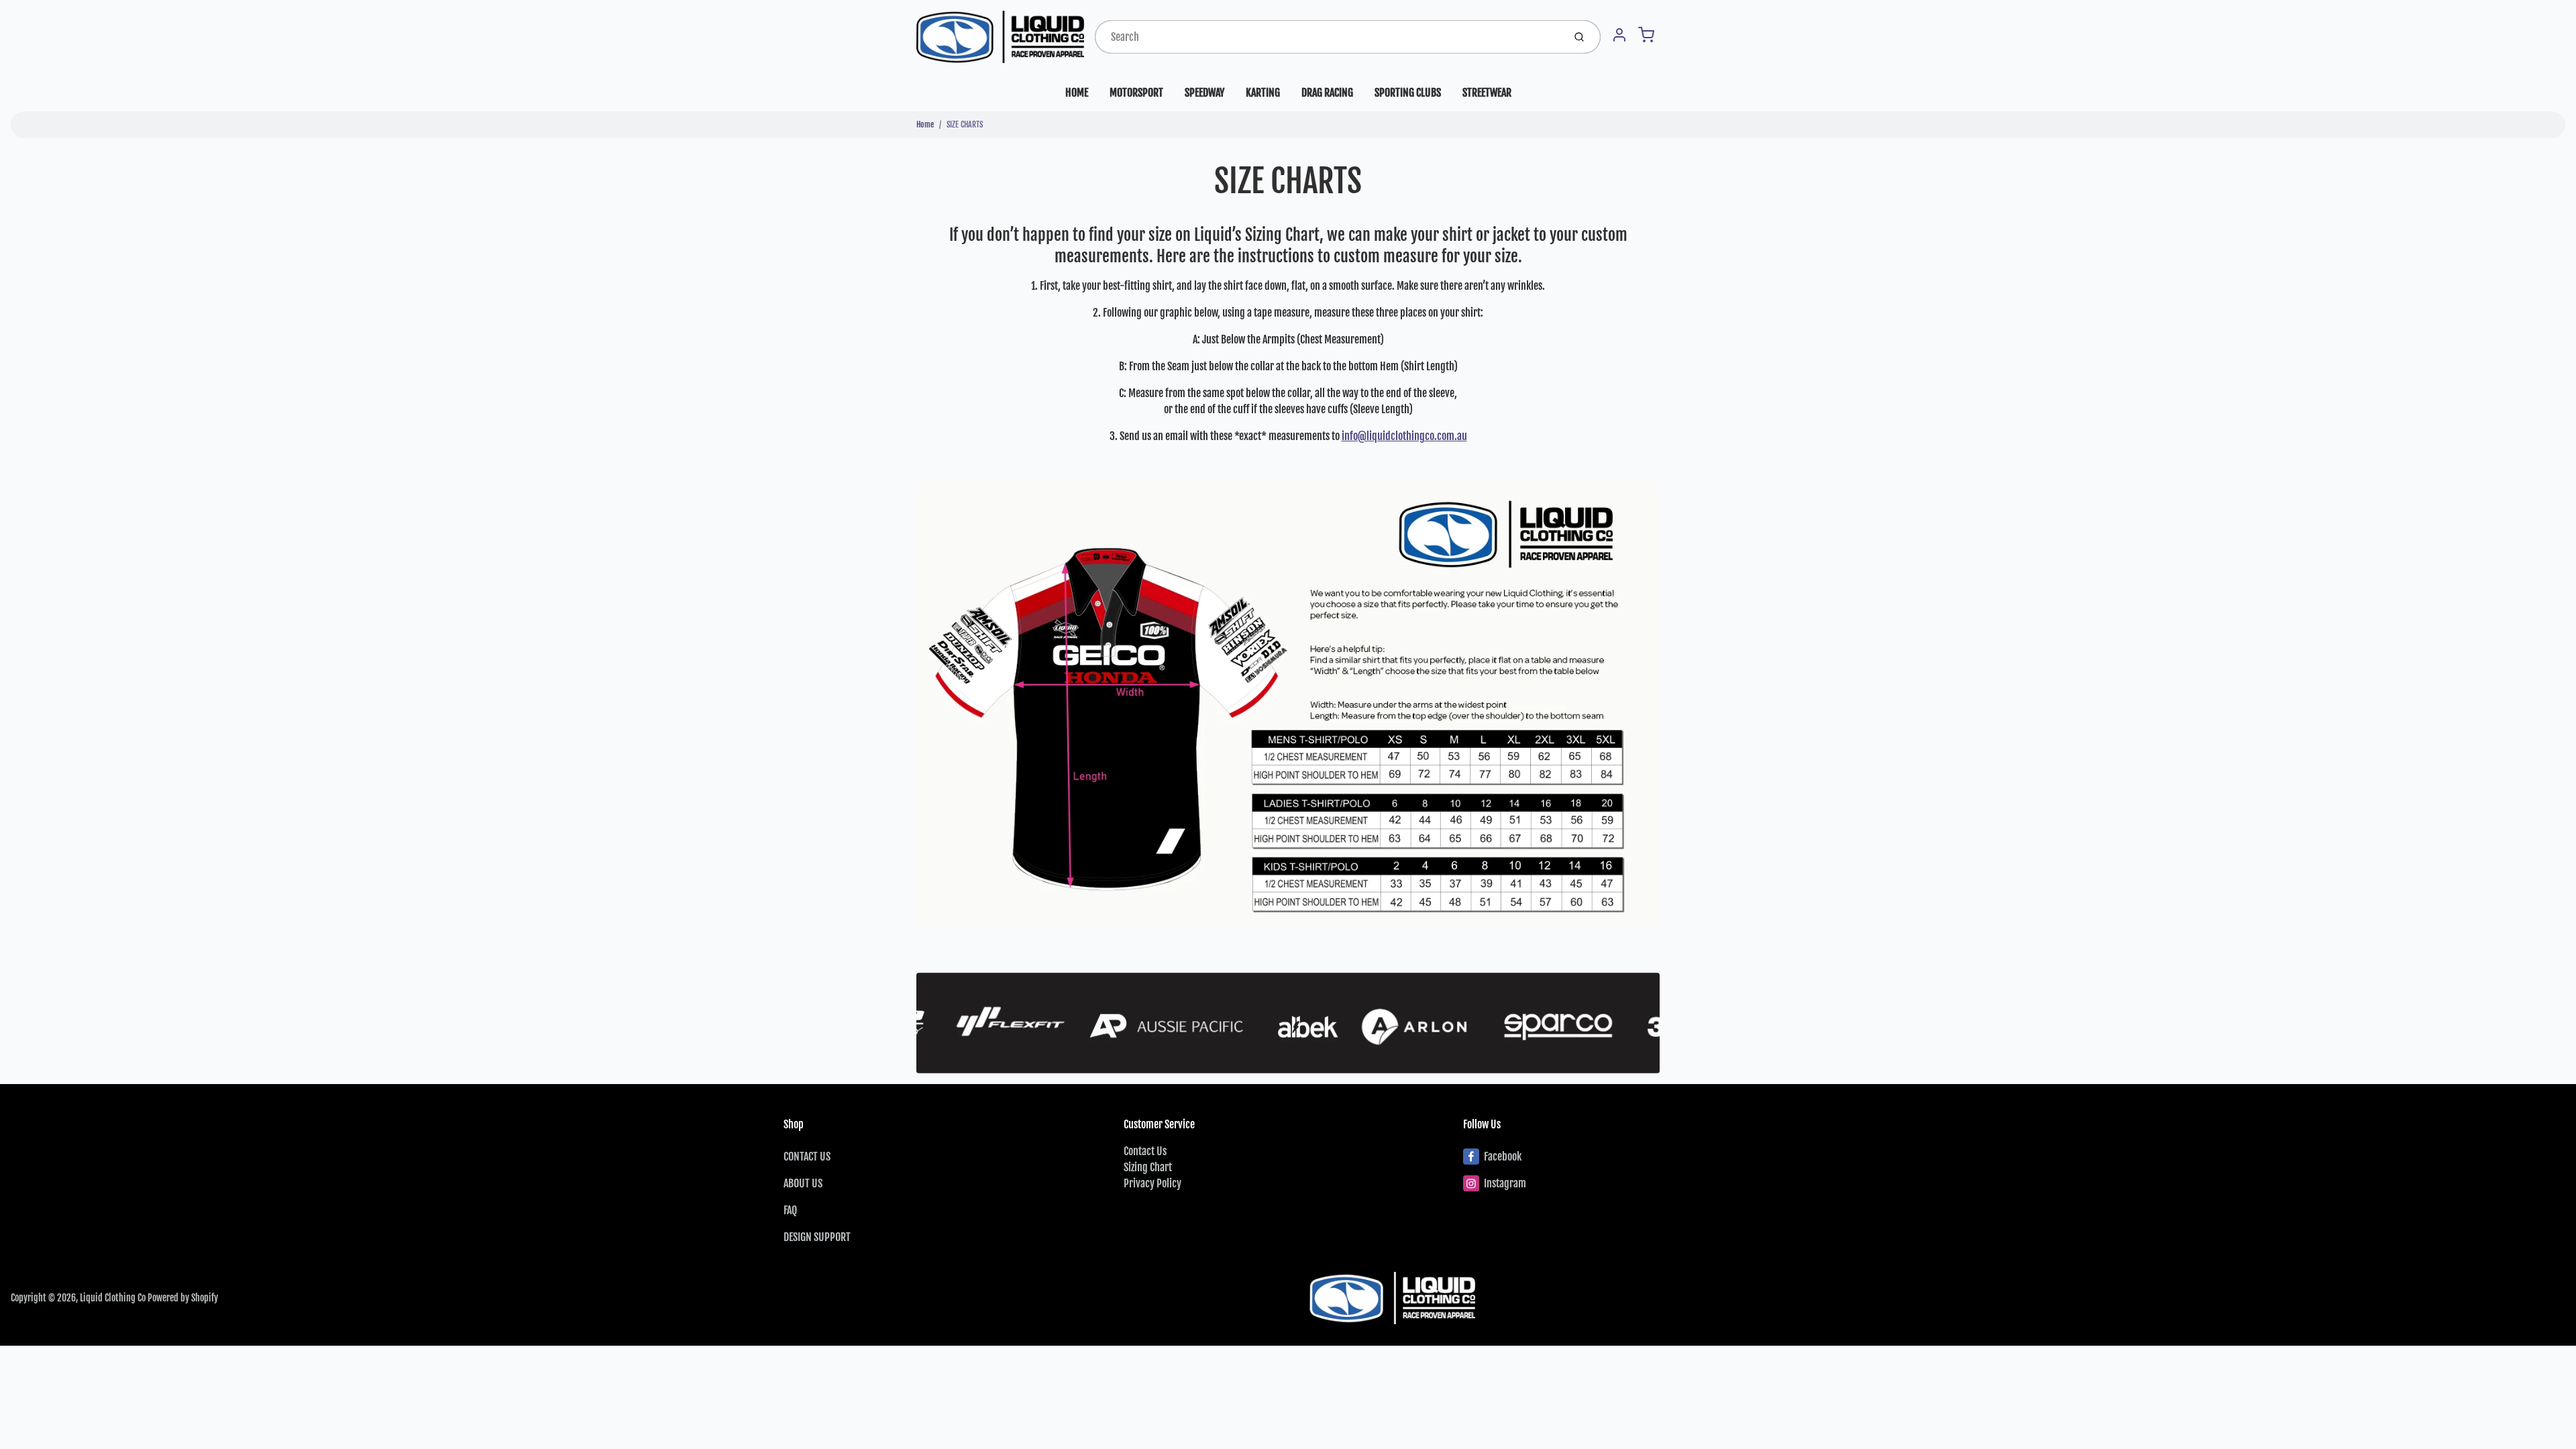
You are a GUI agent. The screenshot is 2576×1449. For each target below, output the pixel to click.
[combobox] (1328, 37)
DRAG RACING (1327, 93)
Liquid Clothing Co (113, 1298)
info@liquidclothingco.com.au (1404, 436)
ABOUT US (803, 1183)
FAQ (790, 1210)
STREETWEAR (1487, 93)
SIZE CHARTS (965, 124)
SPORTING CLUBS (1408, 93)
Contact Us (1145, 1151)
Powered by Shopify (183, 1298)
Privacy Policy (1152, 1183)
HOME (1077, 93)
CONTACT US (807, 1157)
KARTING (1263, 93)
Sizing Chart (1148, 1167)
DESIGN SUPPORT (817, 1237)
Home (925, 124)
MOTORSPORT (1136, 93)
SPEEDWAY (1204, 93)
